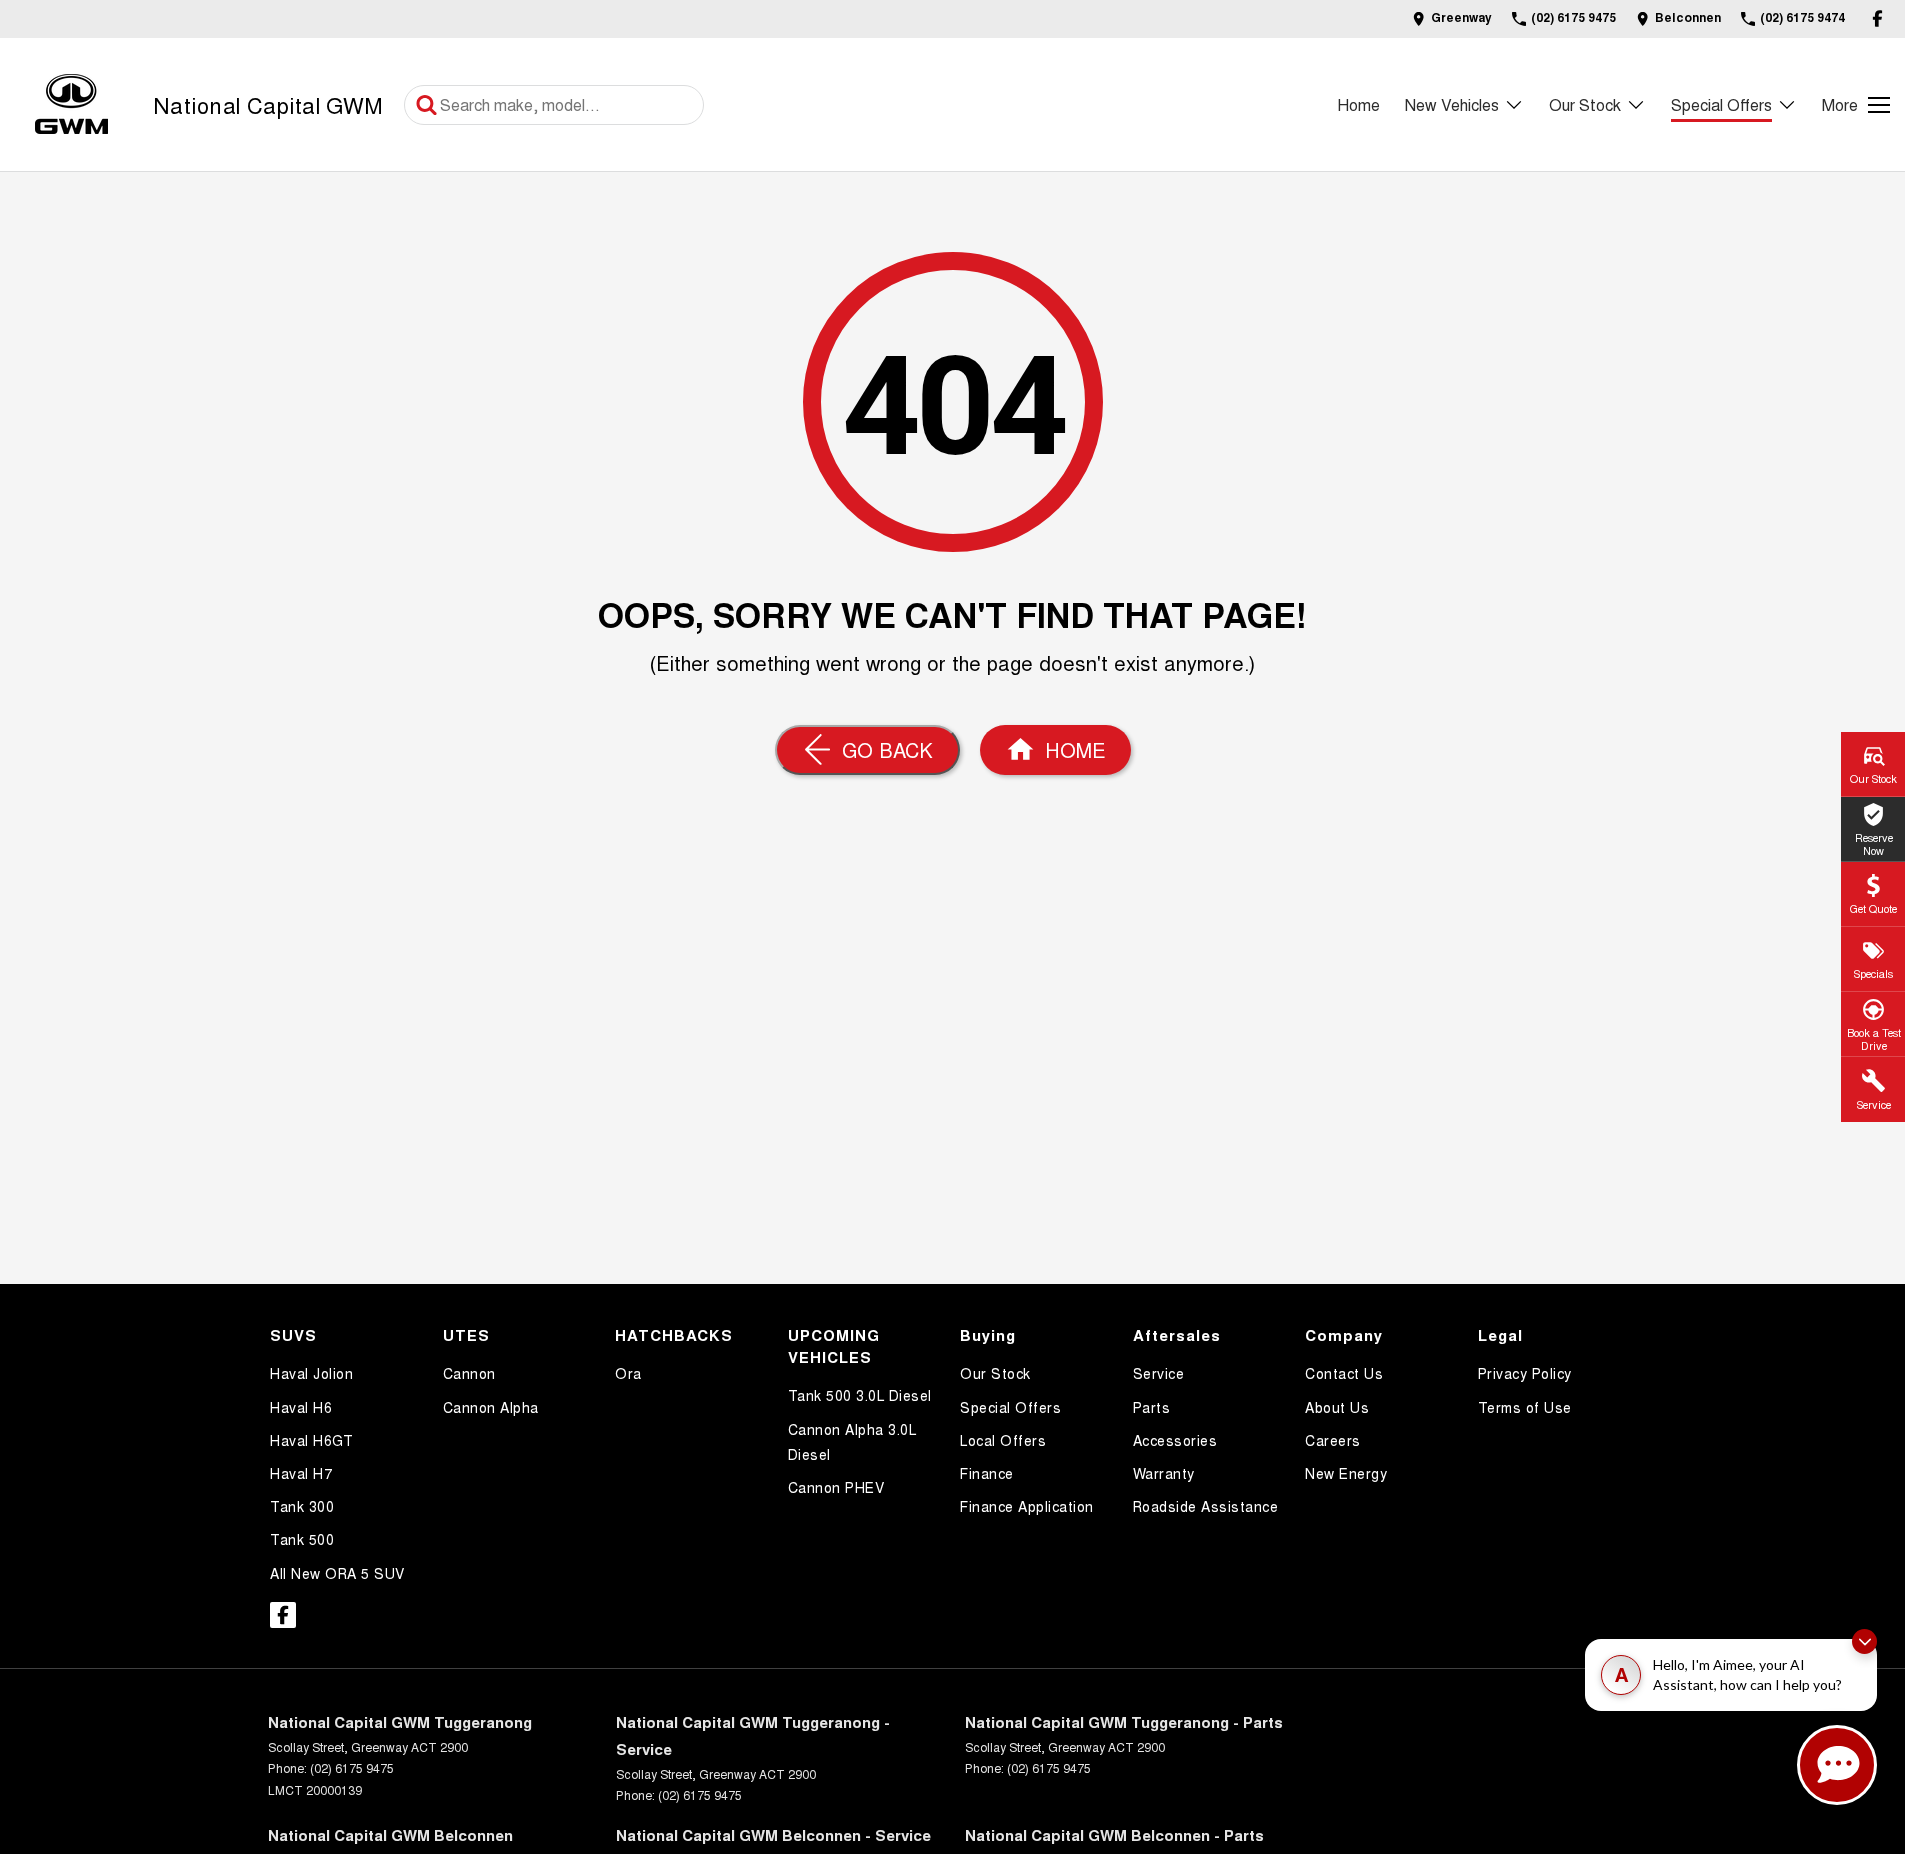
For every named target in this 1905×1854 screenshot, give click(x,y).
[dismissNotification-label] (1864, 1641)
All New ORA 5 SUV (337, 1573)
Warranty (1164, 1473)
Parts (1152, 1407)
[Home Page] (71, 104)
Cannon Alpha (491, 1407)
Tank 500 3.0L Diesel (860, 1395)
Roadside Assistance (1206, 1506)
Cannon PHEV (836, 1487)
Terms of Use (1525, 1407)
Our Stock (1585, 104)
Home (1358, 104)
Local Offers (1003, 1440)
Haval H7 (301, 1473)
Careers (1333, 1440)
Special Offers (1721, 104)
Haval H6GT (311, 1440)
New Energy (1346, 1473)
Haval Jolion (311, 1373)
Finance (987, 1473)
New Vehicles (1452, 104)
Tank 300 (302, 1506)
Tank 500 (302, 1539)
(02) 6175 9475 (352, 1767)
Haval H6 (301, 1407)
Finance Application (1027, 1506)
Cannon (469, 1373)
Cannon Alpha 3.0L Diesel (852, 1441)
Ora (628, 1373)
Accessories (1175, 1440)
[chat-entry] (1837, 1765)
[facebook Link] (1877, 18)
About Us (1337, 1407)
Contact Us (1344, 1373)
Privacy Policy (1525, 1373)
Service (1159, 1373)
